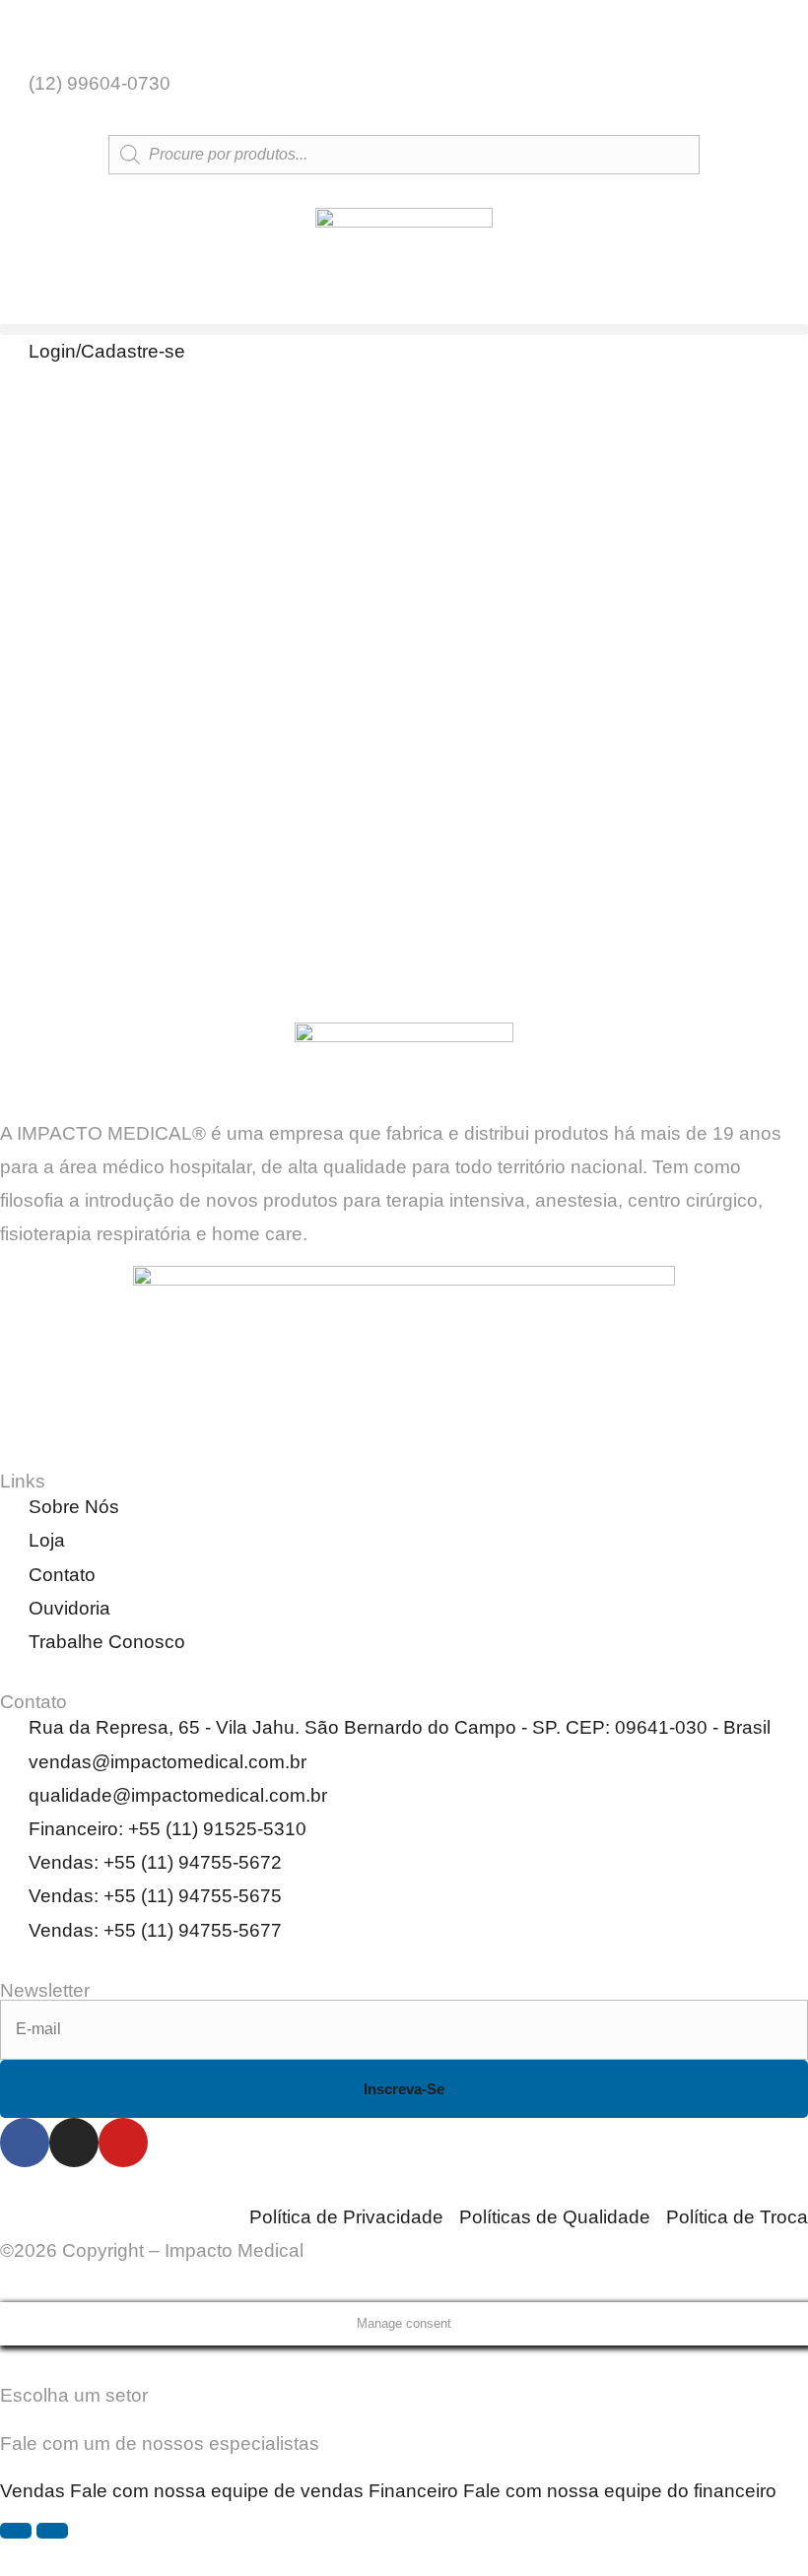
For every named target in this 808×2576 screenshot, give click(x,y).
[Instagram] (74, 2143)
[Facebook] (25, 2143)
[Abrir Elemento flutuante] (16, 2531)
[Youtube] (123, 2143)
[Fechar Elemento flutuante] (52, 2531)
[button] (404, 330)
